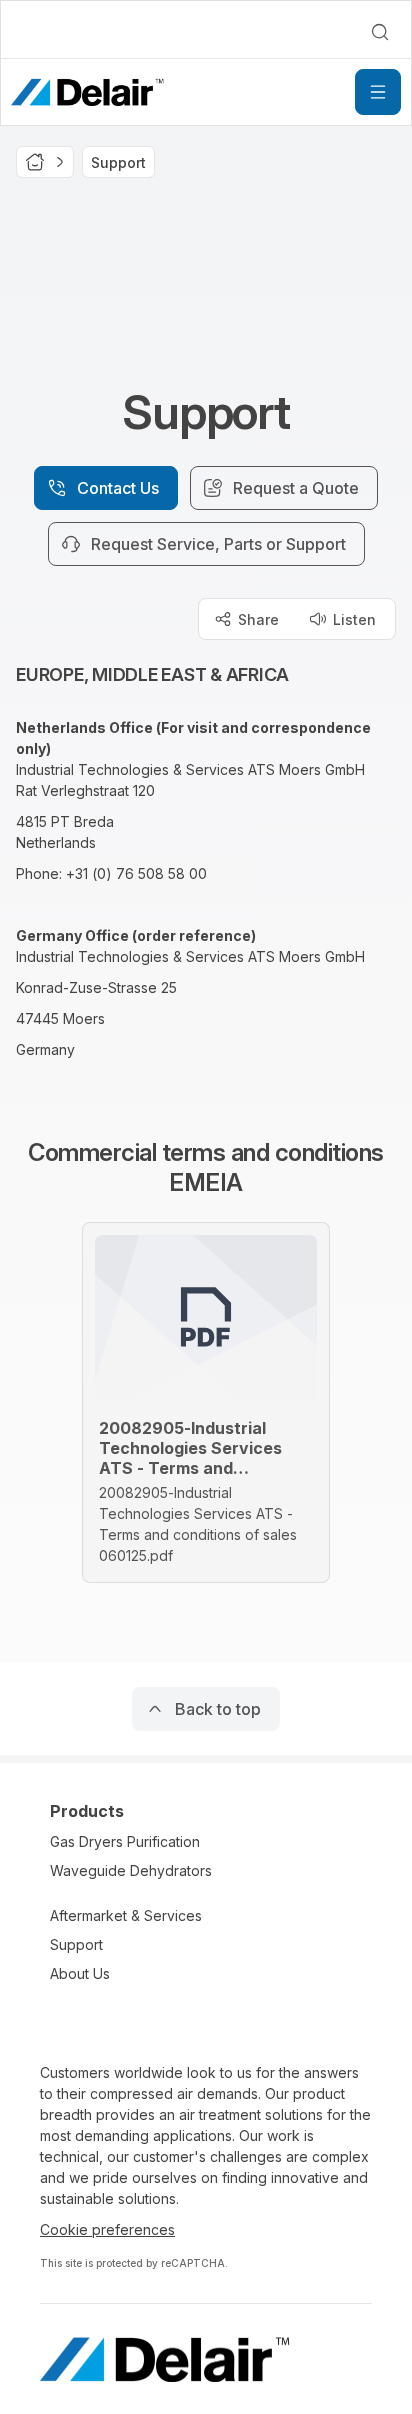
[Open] (378, 92)
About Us (80, 1973)
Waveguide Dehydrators (131, 1870)
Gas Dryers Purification (125, 1841)
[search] (380, 32)
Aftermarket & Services (126, 1915)
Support (76, 1944)
